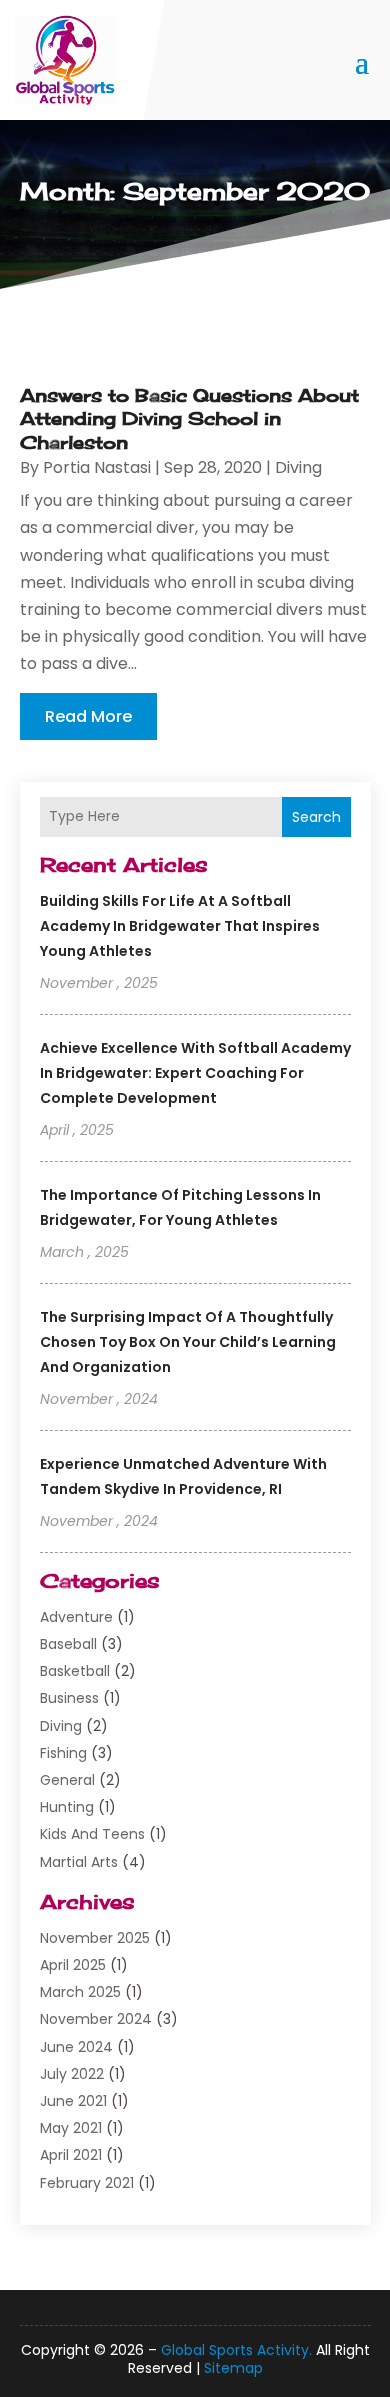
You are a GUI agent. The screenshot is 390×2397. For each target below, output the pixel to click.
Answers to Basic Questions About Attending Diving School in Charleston (189, 418)
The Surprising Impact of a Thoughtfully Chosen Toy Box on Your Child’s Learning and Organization (188, 1342)
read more (88, 716)
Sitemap (233, 2368)
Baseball (68, 1644)
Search (316, 817)
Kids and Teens (92, 1834)
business (69, 1698)
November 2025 (95, 1938)
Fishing (63, 1753)
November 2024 (96, 2019)
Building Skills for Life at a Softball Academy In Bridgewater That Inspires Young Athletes (180, 926)
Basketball (75, 1671)
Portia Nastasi (97, 467)
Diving (61, 1726)
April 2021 (71, 2155)
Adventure (76, 1617)
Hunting (67, 1807)
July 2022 (72, 2074)
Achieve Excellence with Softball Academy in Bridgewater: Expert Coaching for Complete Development (195, 1073)
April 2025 (73, 1965)
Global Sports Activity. (236, 2350)
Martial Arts (79, 1862)
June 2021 (73, 2101)
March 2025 (80, 1992)
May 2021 (71, 2128)
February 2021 (87, 2183)
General (67, 1780)
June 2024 (76, 2047)
